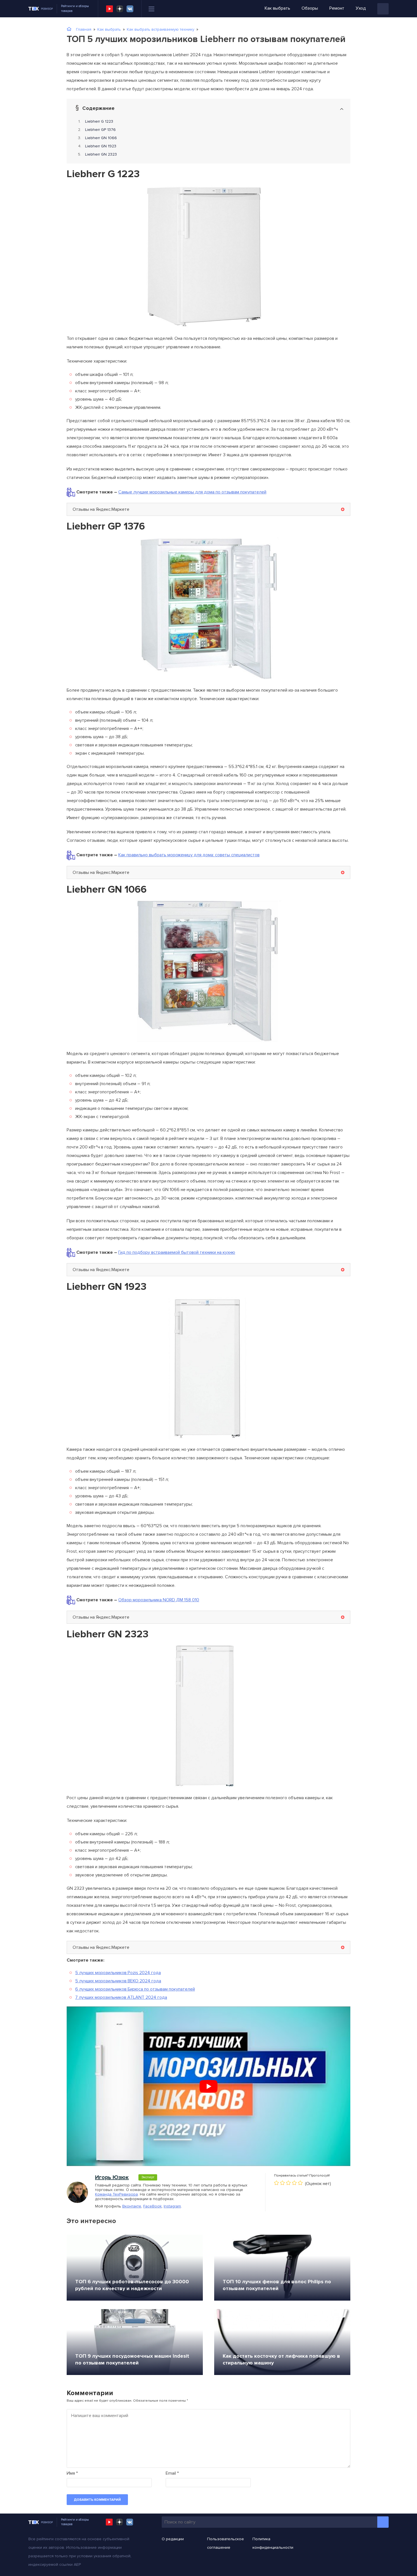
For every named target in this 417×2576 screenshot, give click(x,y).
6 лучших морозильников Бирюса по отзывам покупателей (135, 1989)
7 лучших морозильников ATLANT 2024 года (121, 1997)
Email (172, 2473)
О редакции (173, 2539)
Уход (361, 8)
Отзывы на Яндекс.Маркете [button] (101, 509)
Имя (72, 2473)
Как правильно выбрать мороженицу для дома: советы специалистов (189, 855)
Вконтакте (132, 2206)
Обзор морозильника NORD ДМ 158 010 (159, 1600)
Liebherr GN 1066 (101, 138)
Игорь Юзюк (112, 2177)
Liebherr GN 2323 (101, 154)
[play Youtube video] (208, 2086)
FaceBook (152, 2206)
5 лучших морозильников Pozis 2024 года (118, 1973)
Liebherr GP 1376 (100, 130)
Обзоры (310, 8)
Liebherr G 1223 (99, 121)
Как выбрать (277, 8)
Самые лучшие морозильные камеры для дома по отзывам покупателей (192, 492)
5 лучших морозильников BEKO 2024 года (118, 1981)
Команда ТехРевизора (116, 2194)
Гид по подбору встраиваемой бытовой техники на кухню (177, 1252)
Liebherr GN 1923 (101, 146)
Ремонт (337, 8)
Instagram (172, 2206)
